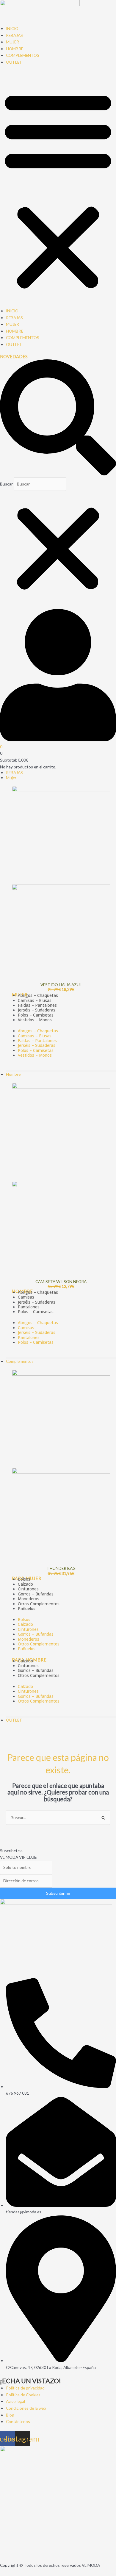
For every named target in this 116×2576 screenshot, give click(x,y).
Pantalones (29, 1337)
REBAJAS (14, 35)
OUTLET (14, 62)
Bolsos (24, 1619)
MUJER (12, 42)
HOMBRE (15, 49)
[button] (58, 190)
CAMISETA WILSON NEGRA (61, 1281)
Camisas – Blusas (35, 1036)
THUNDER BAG (61, 1568)
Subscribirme (58, 1893)
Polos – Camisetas (36, 1050)
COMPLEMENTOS (23, 55)
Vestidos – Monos (35, 1020)
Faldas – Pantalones (37, 1040)
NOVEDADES (14, 357)
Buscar (6, 484)
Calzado (25, 1624)
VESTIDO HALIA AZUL (61, 985)
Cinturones (28, 1629)
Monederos (29, 1639)
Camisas (26, 1328)
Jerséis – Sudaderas (37, 1045)
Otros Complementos (39, 1604)
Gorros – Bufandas (36, 1634)
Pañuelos (27, 1608)
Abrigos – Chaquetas (38, 1031)
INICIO (12, 28)
